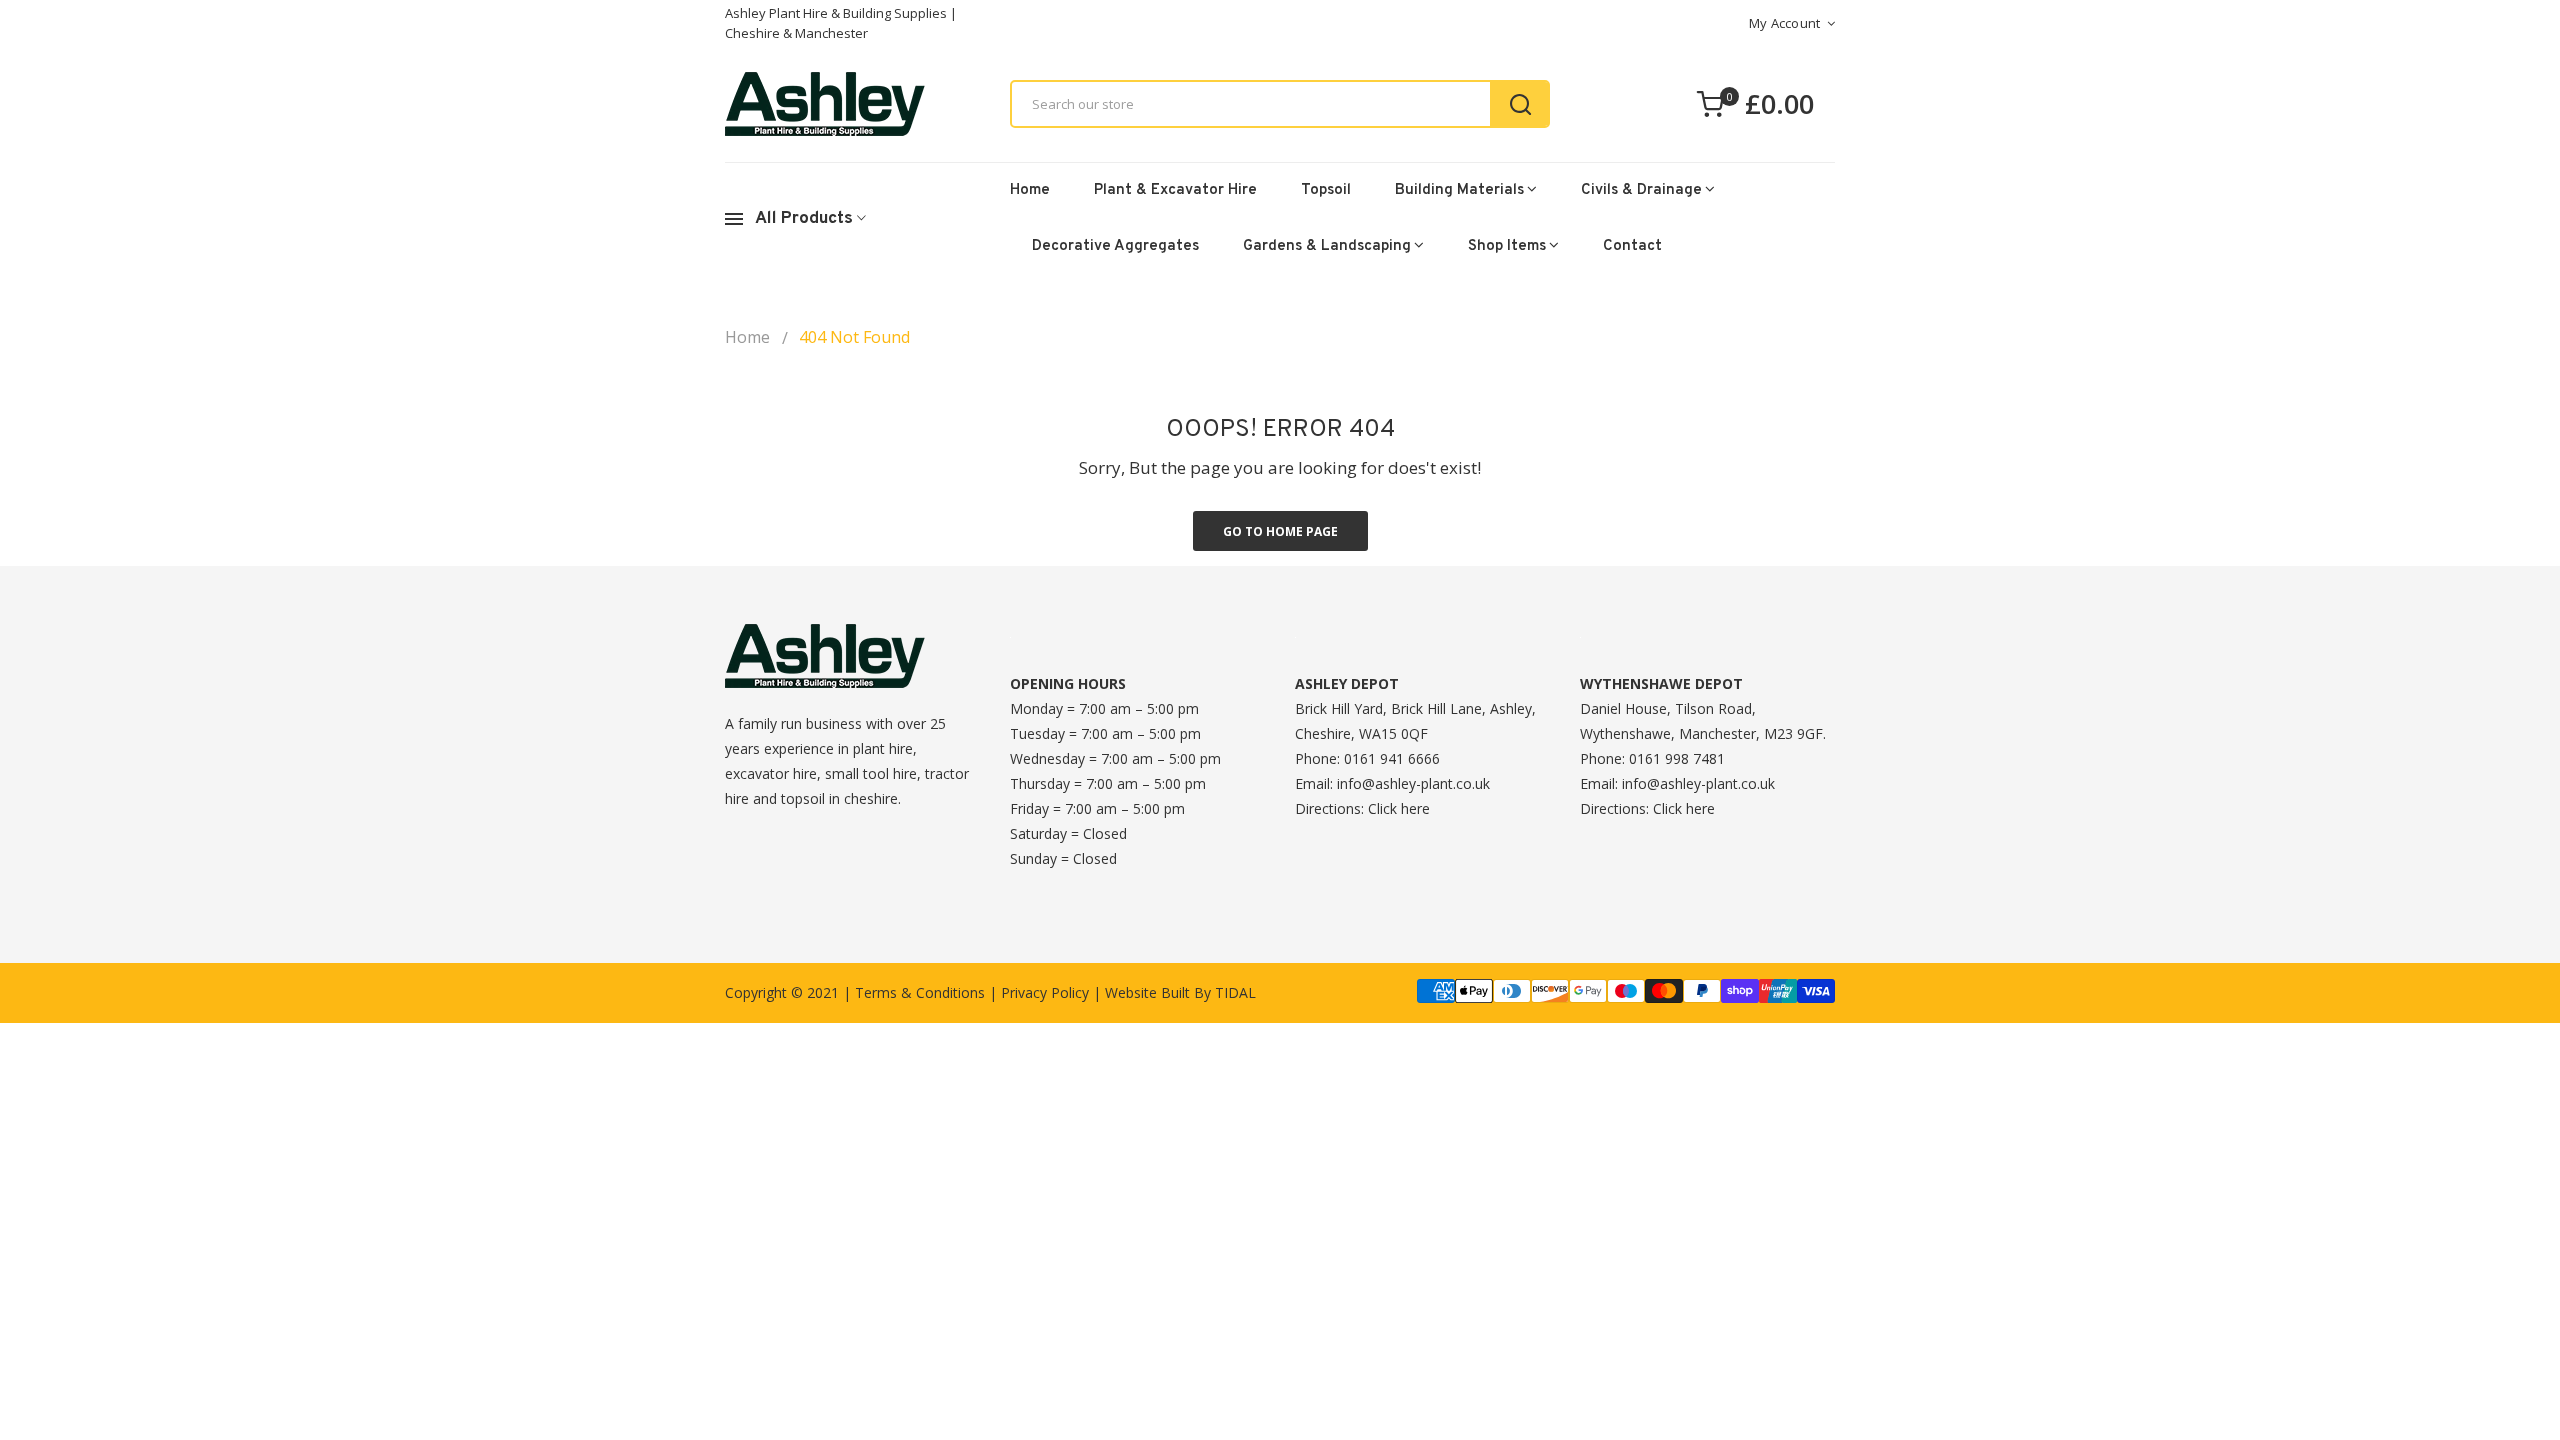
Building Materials (1459, 190)
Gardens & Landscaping (1327, 246)
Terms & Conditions (920, 992)
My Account (1785, 23)
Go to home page (1280, 531)
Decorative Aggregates (1115, 246)
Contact (1632, 246)
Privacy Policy (1045, 992)
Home (1030, 190)
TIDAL (1235, 992)
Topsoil (1326, 190)
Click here (1399, 808)
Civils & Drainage (1641, 190)
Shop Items (1507, 246)
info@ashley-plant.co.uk (1413, 783)
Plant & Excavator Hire (1175, 190)
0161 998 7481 (1677, 758)
